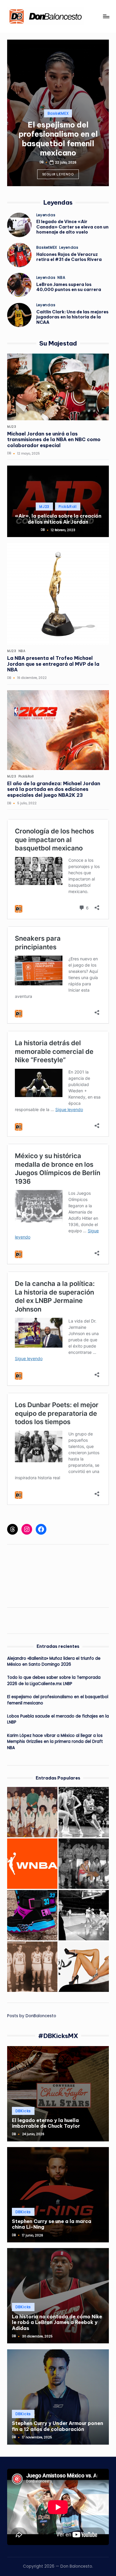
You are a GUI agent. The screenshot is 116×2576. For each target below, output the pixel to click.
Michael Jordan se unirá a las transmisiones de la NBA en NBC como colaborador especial (54, 440)
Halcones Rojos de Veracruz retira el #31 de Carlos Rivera (69, 257)
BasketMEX (58, 113)
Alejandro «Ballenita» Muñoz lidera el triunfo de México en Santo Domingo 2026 (54, 1661)
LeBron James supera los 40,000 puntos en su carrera (69, 287)
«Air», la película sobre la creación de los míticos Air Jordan (58, 519)
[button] (58, 174)
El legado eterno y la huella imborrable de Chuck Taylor (46, 2123)
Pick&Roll (68, 507)
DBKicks (23, 2111)
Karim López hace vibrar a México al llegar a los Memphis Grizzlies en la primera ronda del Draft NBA (55, 1742)
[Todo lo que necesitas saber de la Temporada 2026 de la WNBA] (32, 1864)
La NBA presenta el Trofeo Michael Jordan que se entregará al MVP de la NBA (53, 664)
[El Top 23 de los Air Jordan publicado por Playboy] (84, 1967)
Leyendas (46, 215)
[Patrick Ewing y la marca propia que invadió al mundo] (32, 1915)
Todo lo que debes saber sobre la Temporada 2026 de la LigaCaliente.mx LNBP (54, 1680)
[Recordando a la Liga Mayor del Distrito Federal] (32, 1812)
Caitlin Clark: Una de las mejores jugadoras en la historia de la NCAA (72, 317)
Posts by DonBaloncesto (32, 2016)
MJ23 (12, 427)
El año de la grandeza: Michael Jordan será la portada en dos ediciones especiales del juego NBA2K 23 (54, 789)
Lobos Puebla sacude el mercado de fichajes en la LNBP (58, 1719)
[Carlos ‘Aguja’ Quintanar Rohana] (32, 1967)
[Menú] (106, 16)
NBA (61, 278)
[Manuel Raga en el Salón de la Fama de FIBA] (84, 1812)
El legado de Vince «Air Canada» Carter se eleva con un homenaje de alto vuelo (72, 227)
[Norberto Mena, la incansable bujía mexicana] (84, 1864)
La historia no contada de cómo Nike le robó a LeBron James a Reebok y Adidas (57, 2322)
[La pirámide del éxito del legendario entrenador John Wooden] (84, 1915)
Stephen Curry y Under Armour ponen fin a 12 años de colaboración (58, 2426)
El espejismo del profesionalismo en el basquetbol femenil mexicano (58, 139)
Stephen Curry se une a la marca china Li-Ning (52, 2224)
